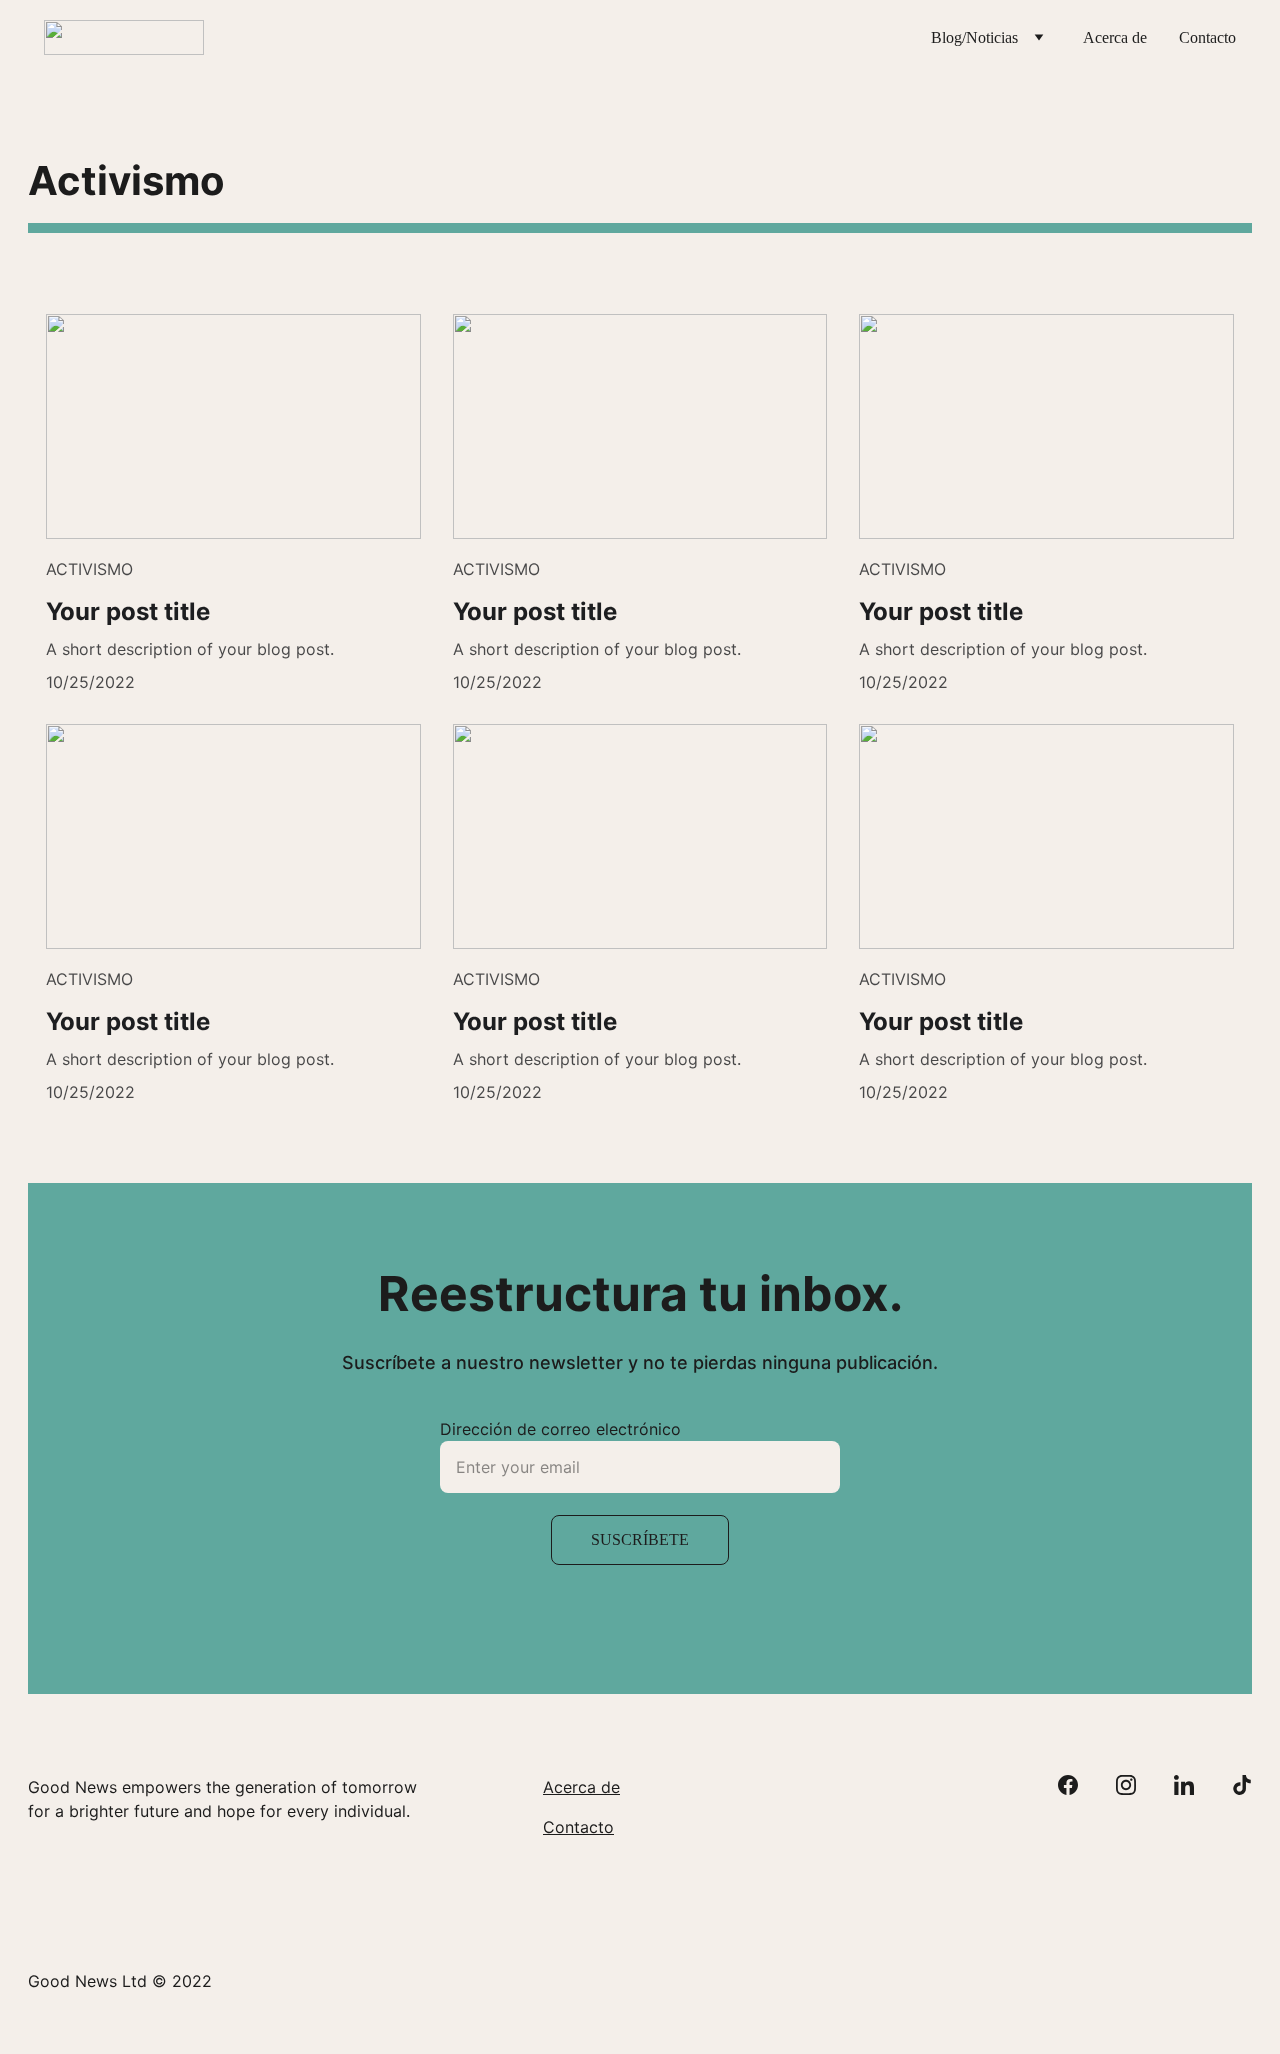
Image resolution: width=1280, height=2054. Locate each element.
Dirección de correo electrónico (560, 1429)
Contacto (1207, 37)
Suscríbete (640, 1539)
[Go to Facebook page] (1078, 1785)
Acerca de (1115, 37)
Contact (573, 1827)
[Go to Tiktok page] (1242, 1785)
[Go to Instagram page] (1136, 1785)
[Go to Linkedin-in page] (1194, 1785)
